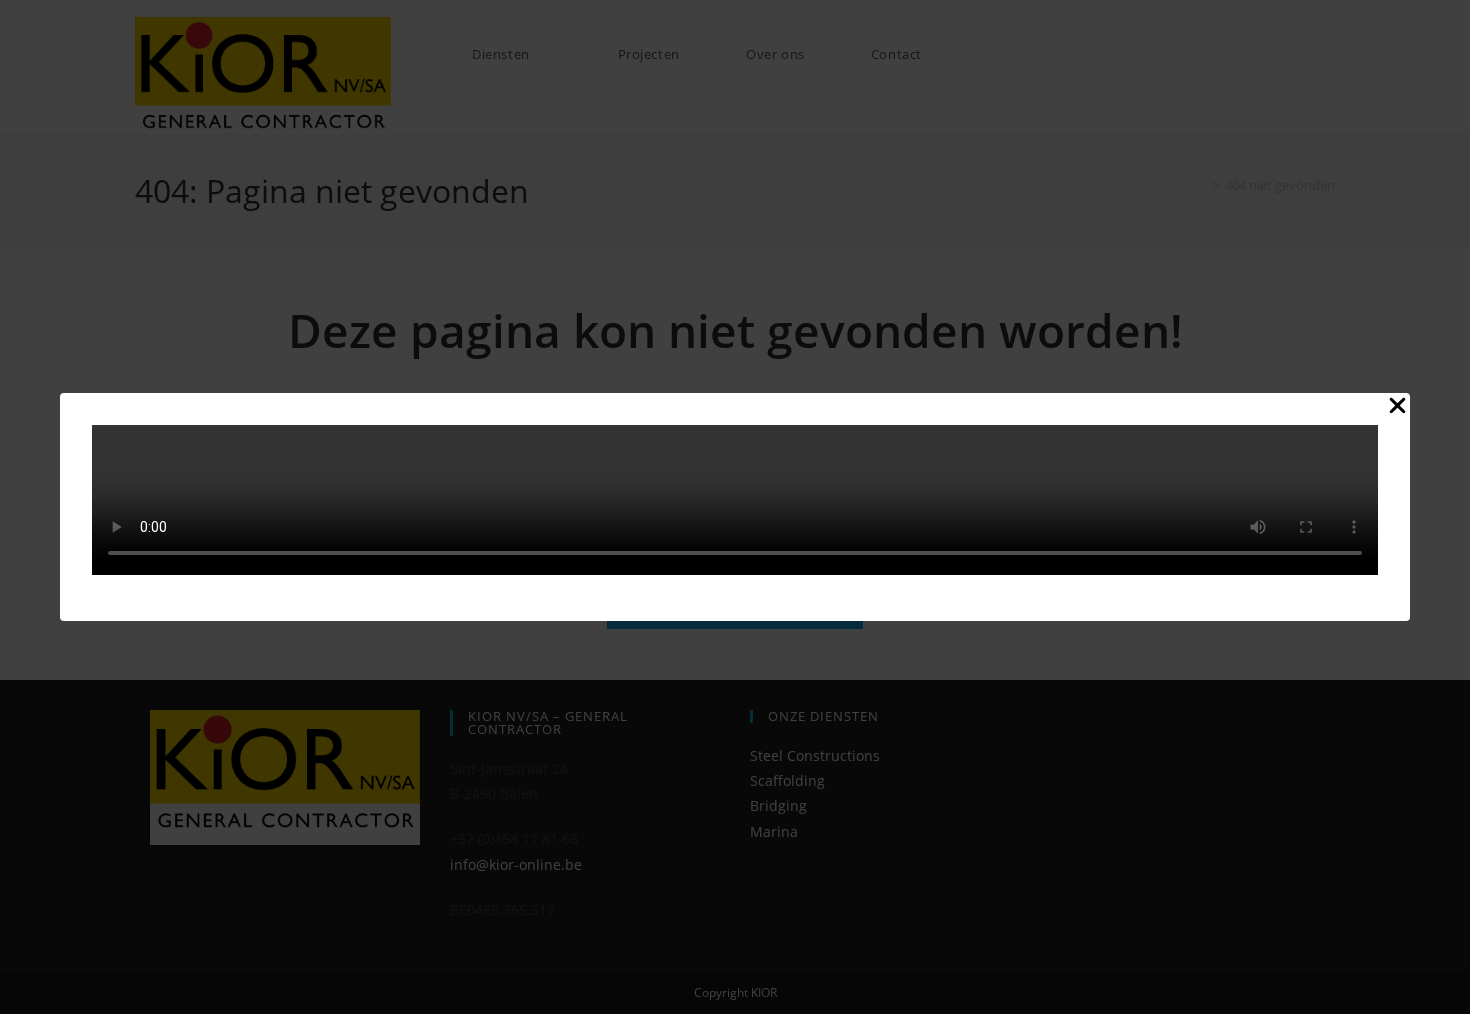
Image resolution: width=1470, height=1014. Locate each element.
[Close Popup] (1397, 409)
